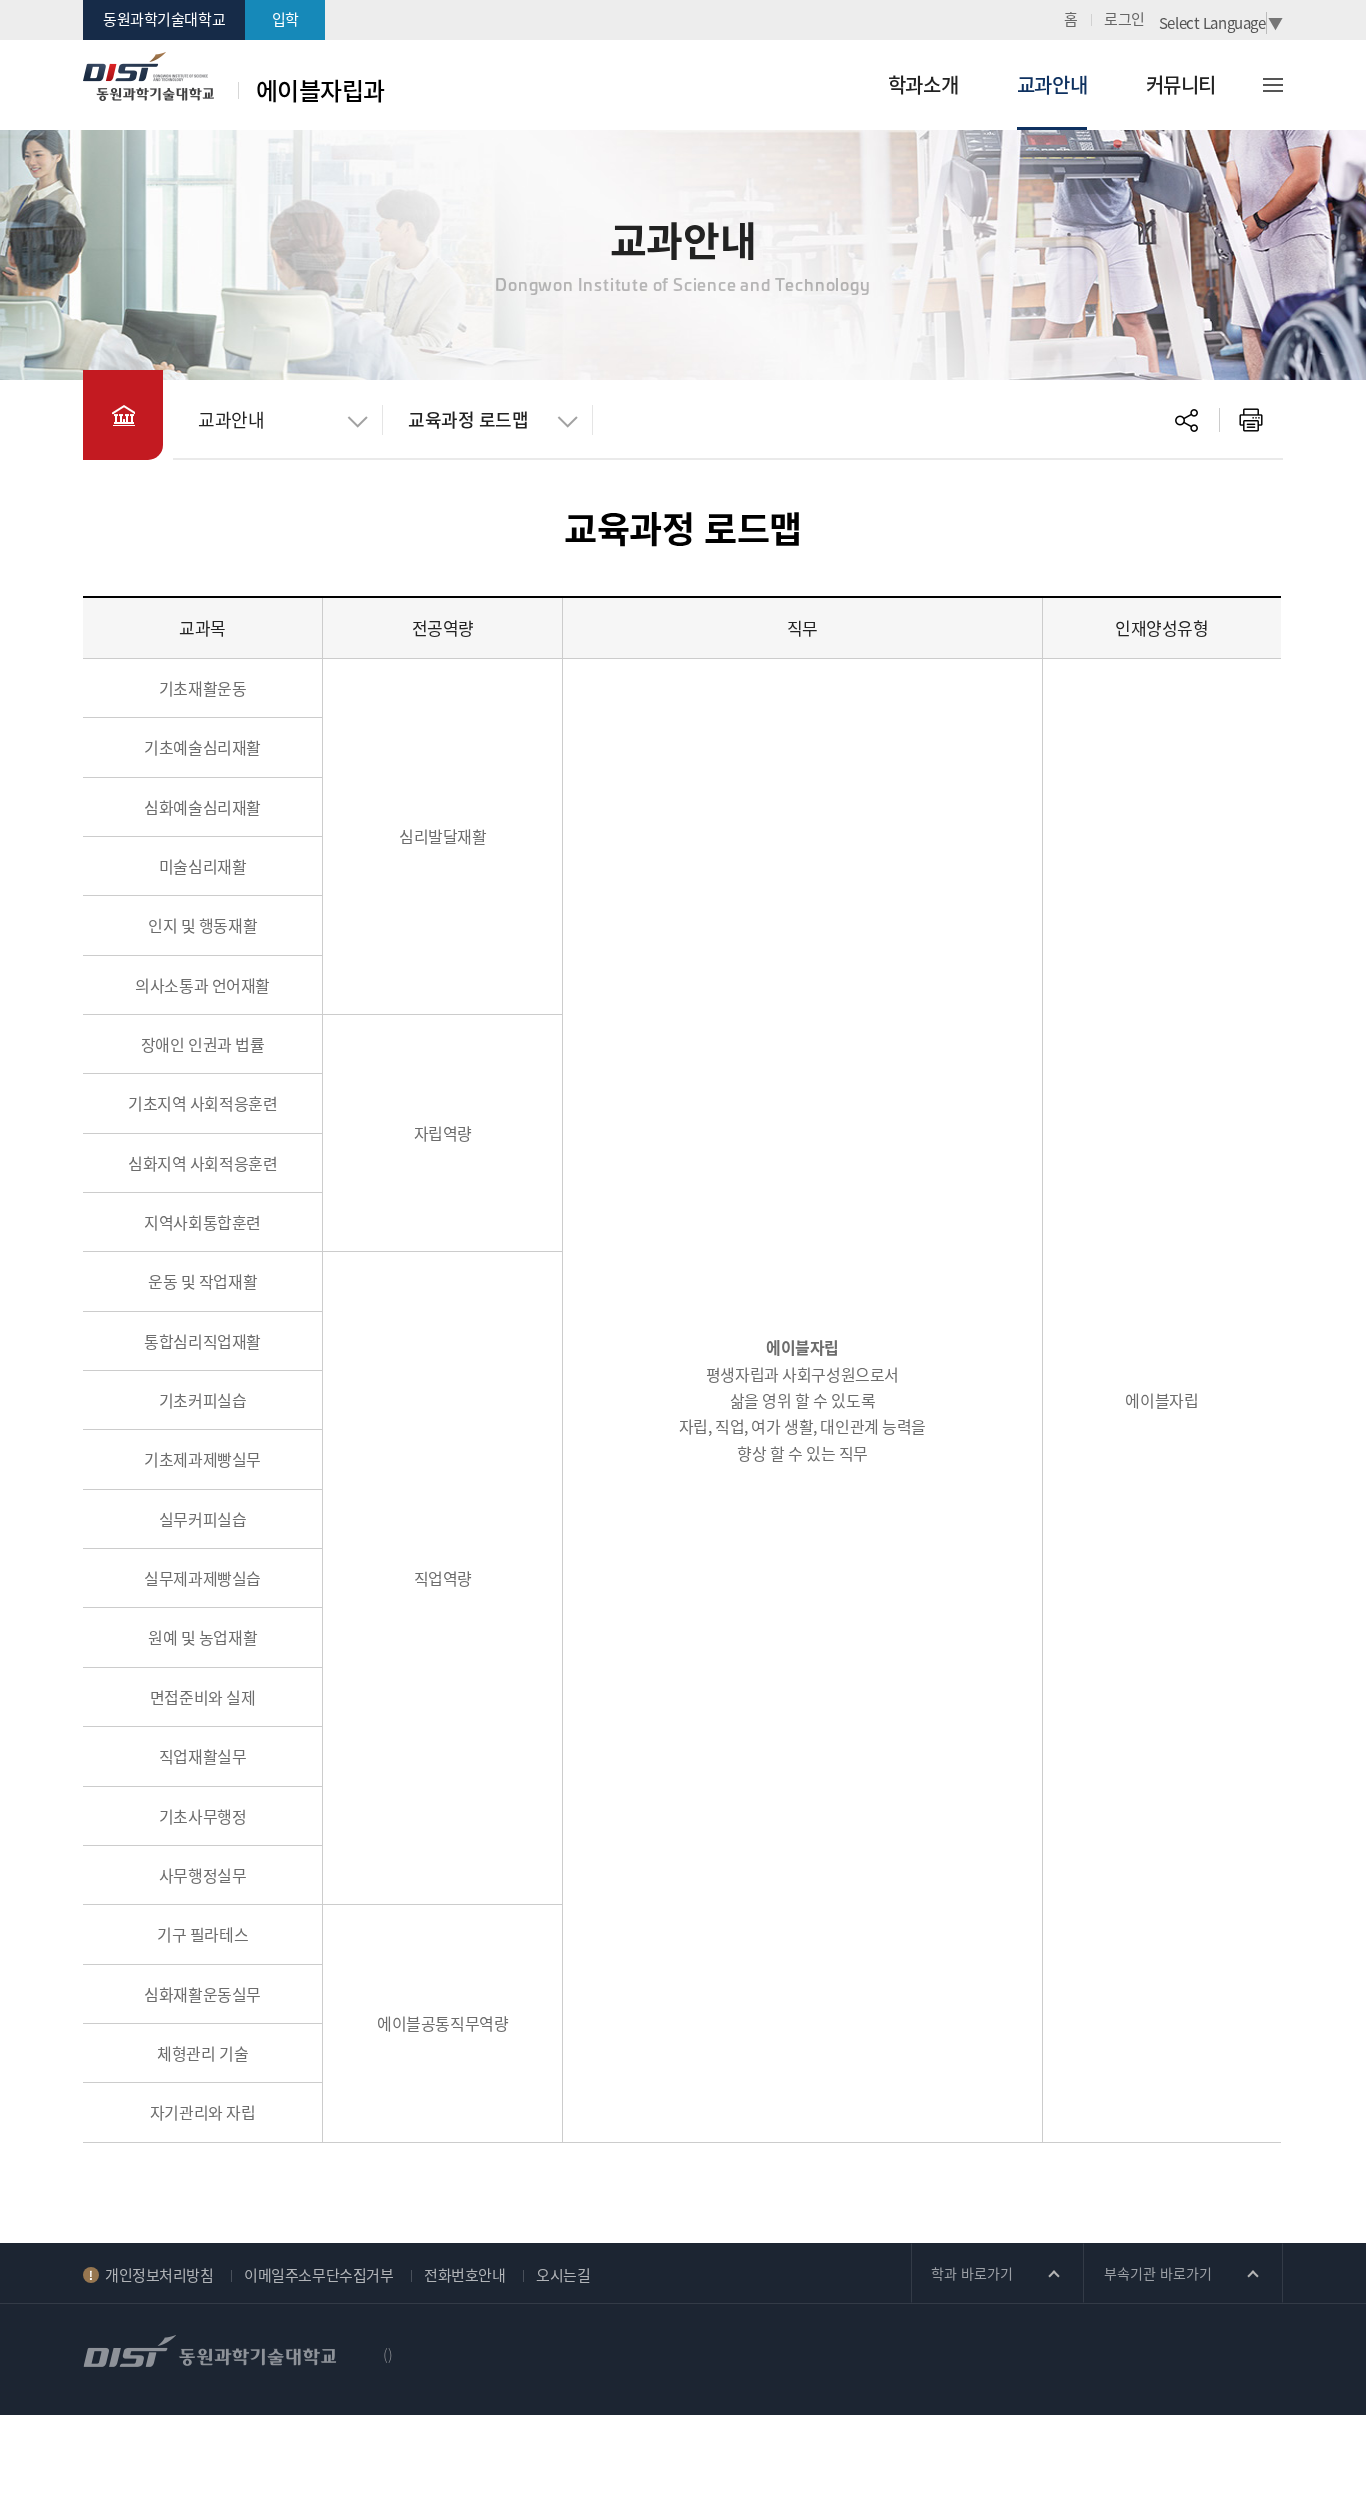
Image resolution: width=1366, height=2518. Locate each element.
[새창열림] (1251, 420)
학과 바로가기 (972, 2273)
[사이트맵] (1288, 85)
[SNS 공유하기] (1187, 420)
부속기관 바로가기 (1158, 2273)
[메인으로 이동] (123, 415)
